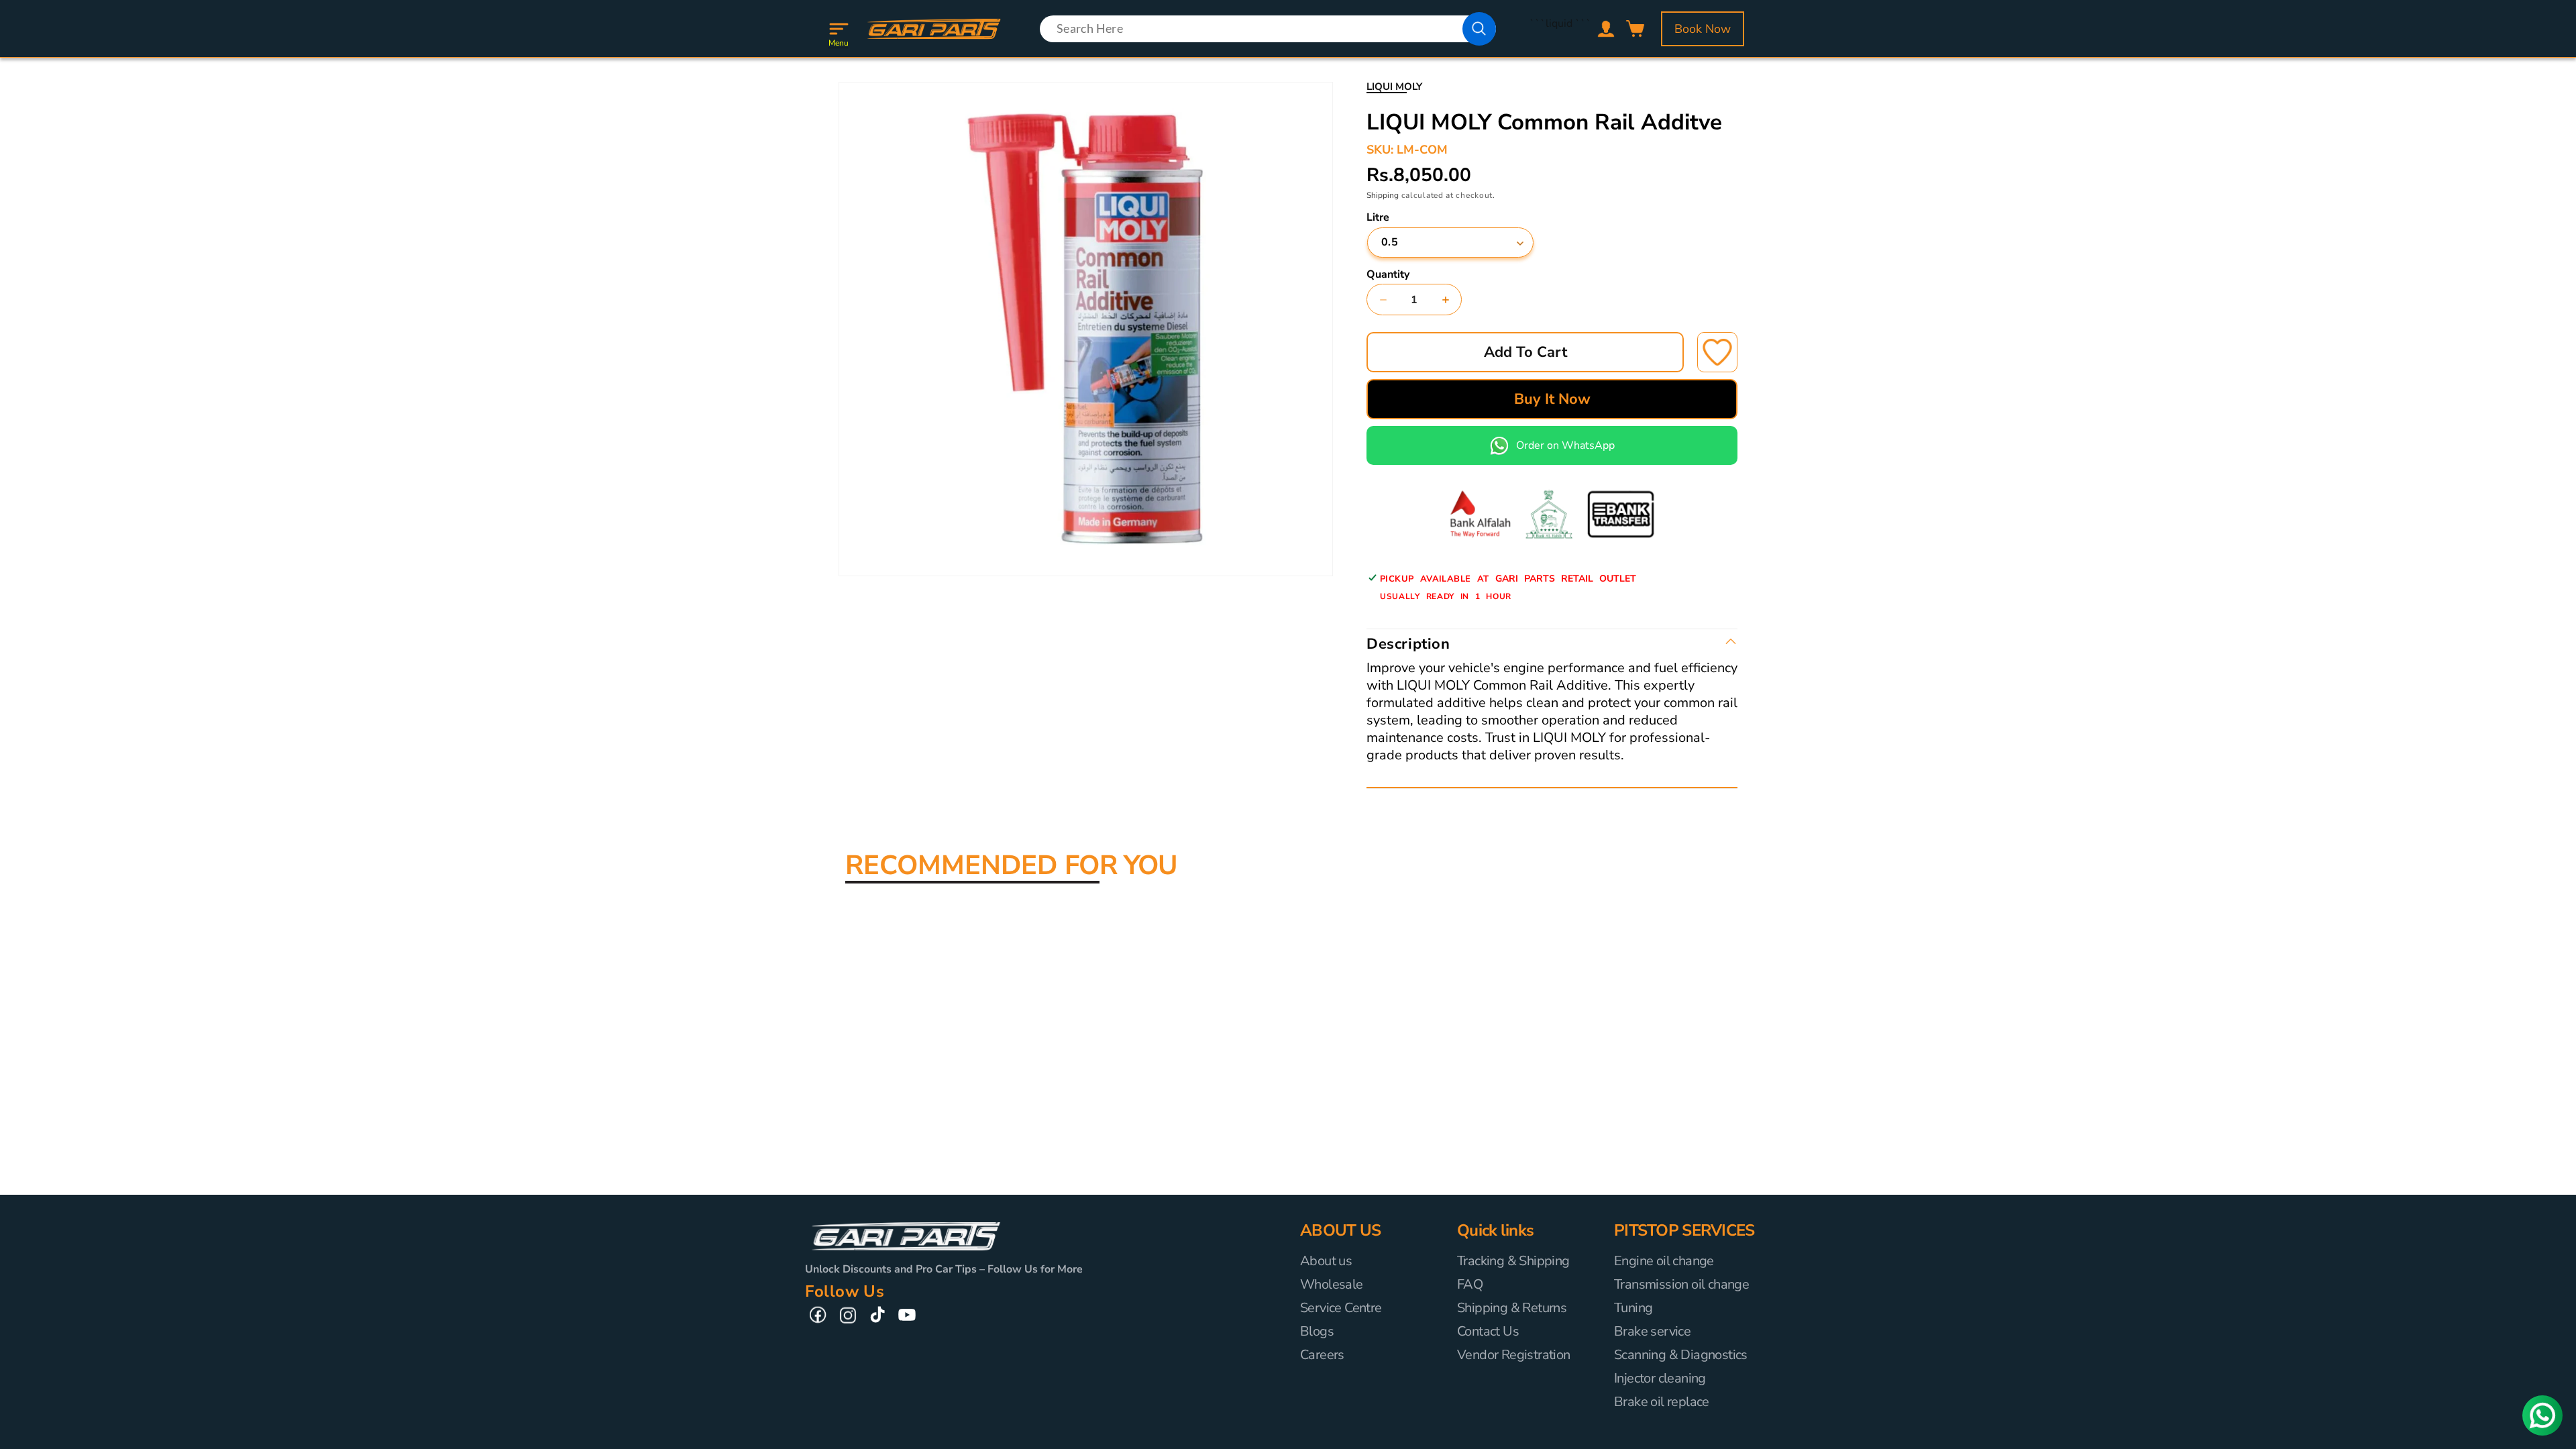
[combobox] (1268, 29)
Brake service (1652, 1331)
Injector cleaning (1660, 1378)
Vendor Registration (1514, 1355)
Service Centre (1341, 1308)
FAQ (1470, 1284)
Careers (1322, 1355)
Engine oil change (1664, 1261)
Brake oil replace (1662, 1402)
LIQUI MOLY (1394, 87)
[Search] (1479, 29)
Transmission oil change (1681, 1284)
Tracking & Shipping (1513, 1261)
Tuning (1633, 1308)
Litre (1378, 217)
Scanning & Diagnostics (1681, 1355)
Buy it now (1552, 399)
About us (1326, 1261)
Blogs (1317, 1331)
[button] (839, 29)
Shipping (1383, 195)
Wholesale (1332, 1284)
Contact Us (1488, 1331)
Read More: (1394, 773)
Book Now (1703, 29)
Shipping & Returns (1512, 1308)
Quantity (1388, 274)
